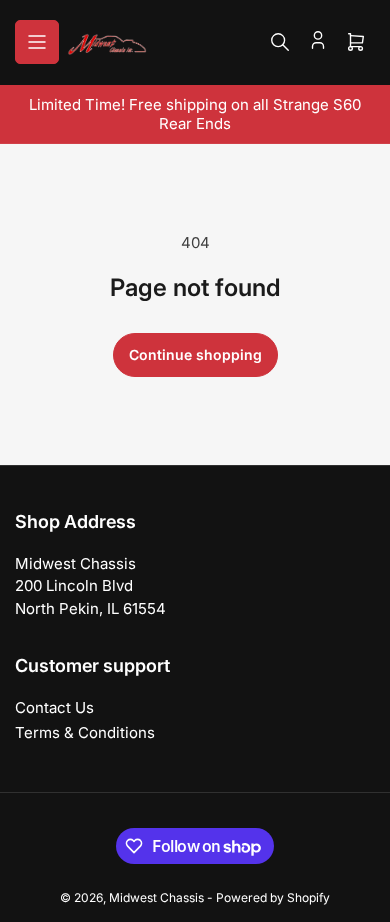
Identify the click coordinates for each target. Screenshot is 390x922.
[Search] (280, 42)
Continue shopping (195, 354)
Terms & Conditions (85, 732)
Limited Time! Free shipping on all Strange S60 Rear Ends (195, 114)
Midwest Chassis (156, 897)
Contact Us (54, 707)
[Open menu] (37, 42)
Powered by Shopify (273, 897)
